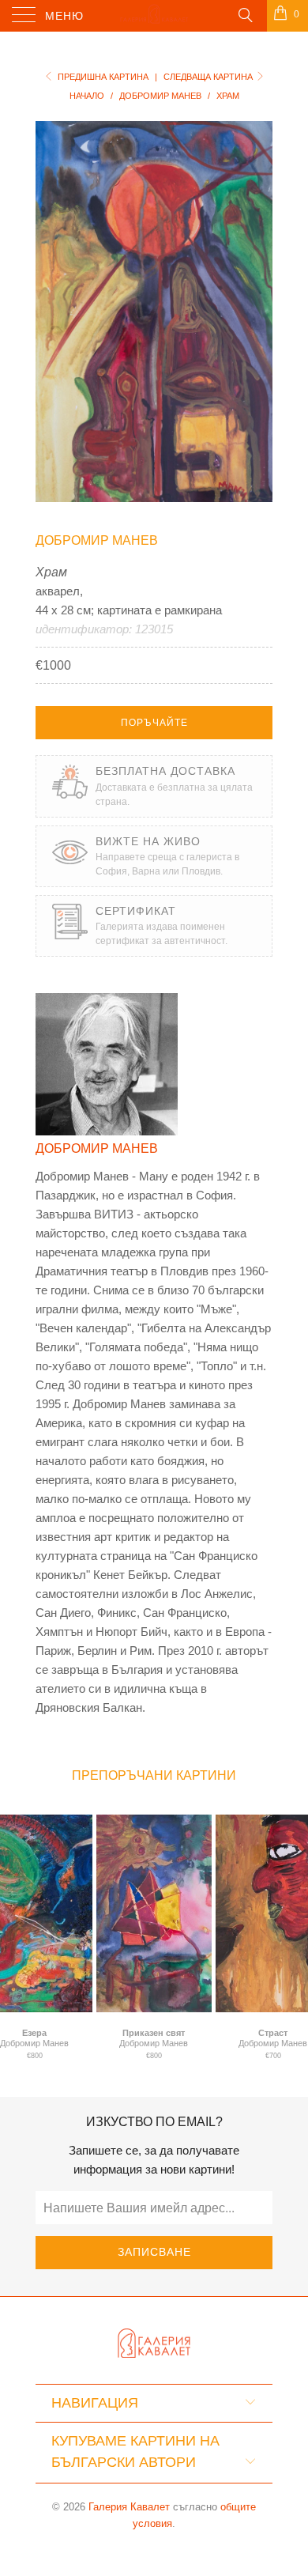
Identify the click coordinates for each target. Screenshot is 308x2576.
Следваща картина (209, 77)
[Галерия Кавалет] (154, 16)
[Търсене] (244, 14)
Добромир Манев (97, 540)
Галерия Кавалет (129, 2507)
